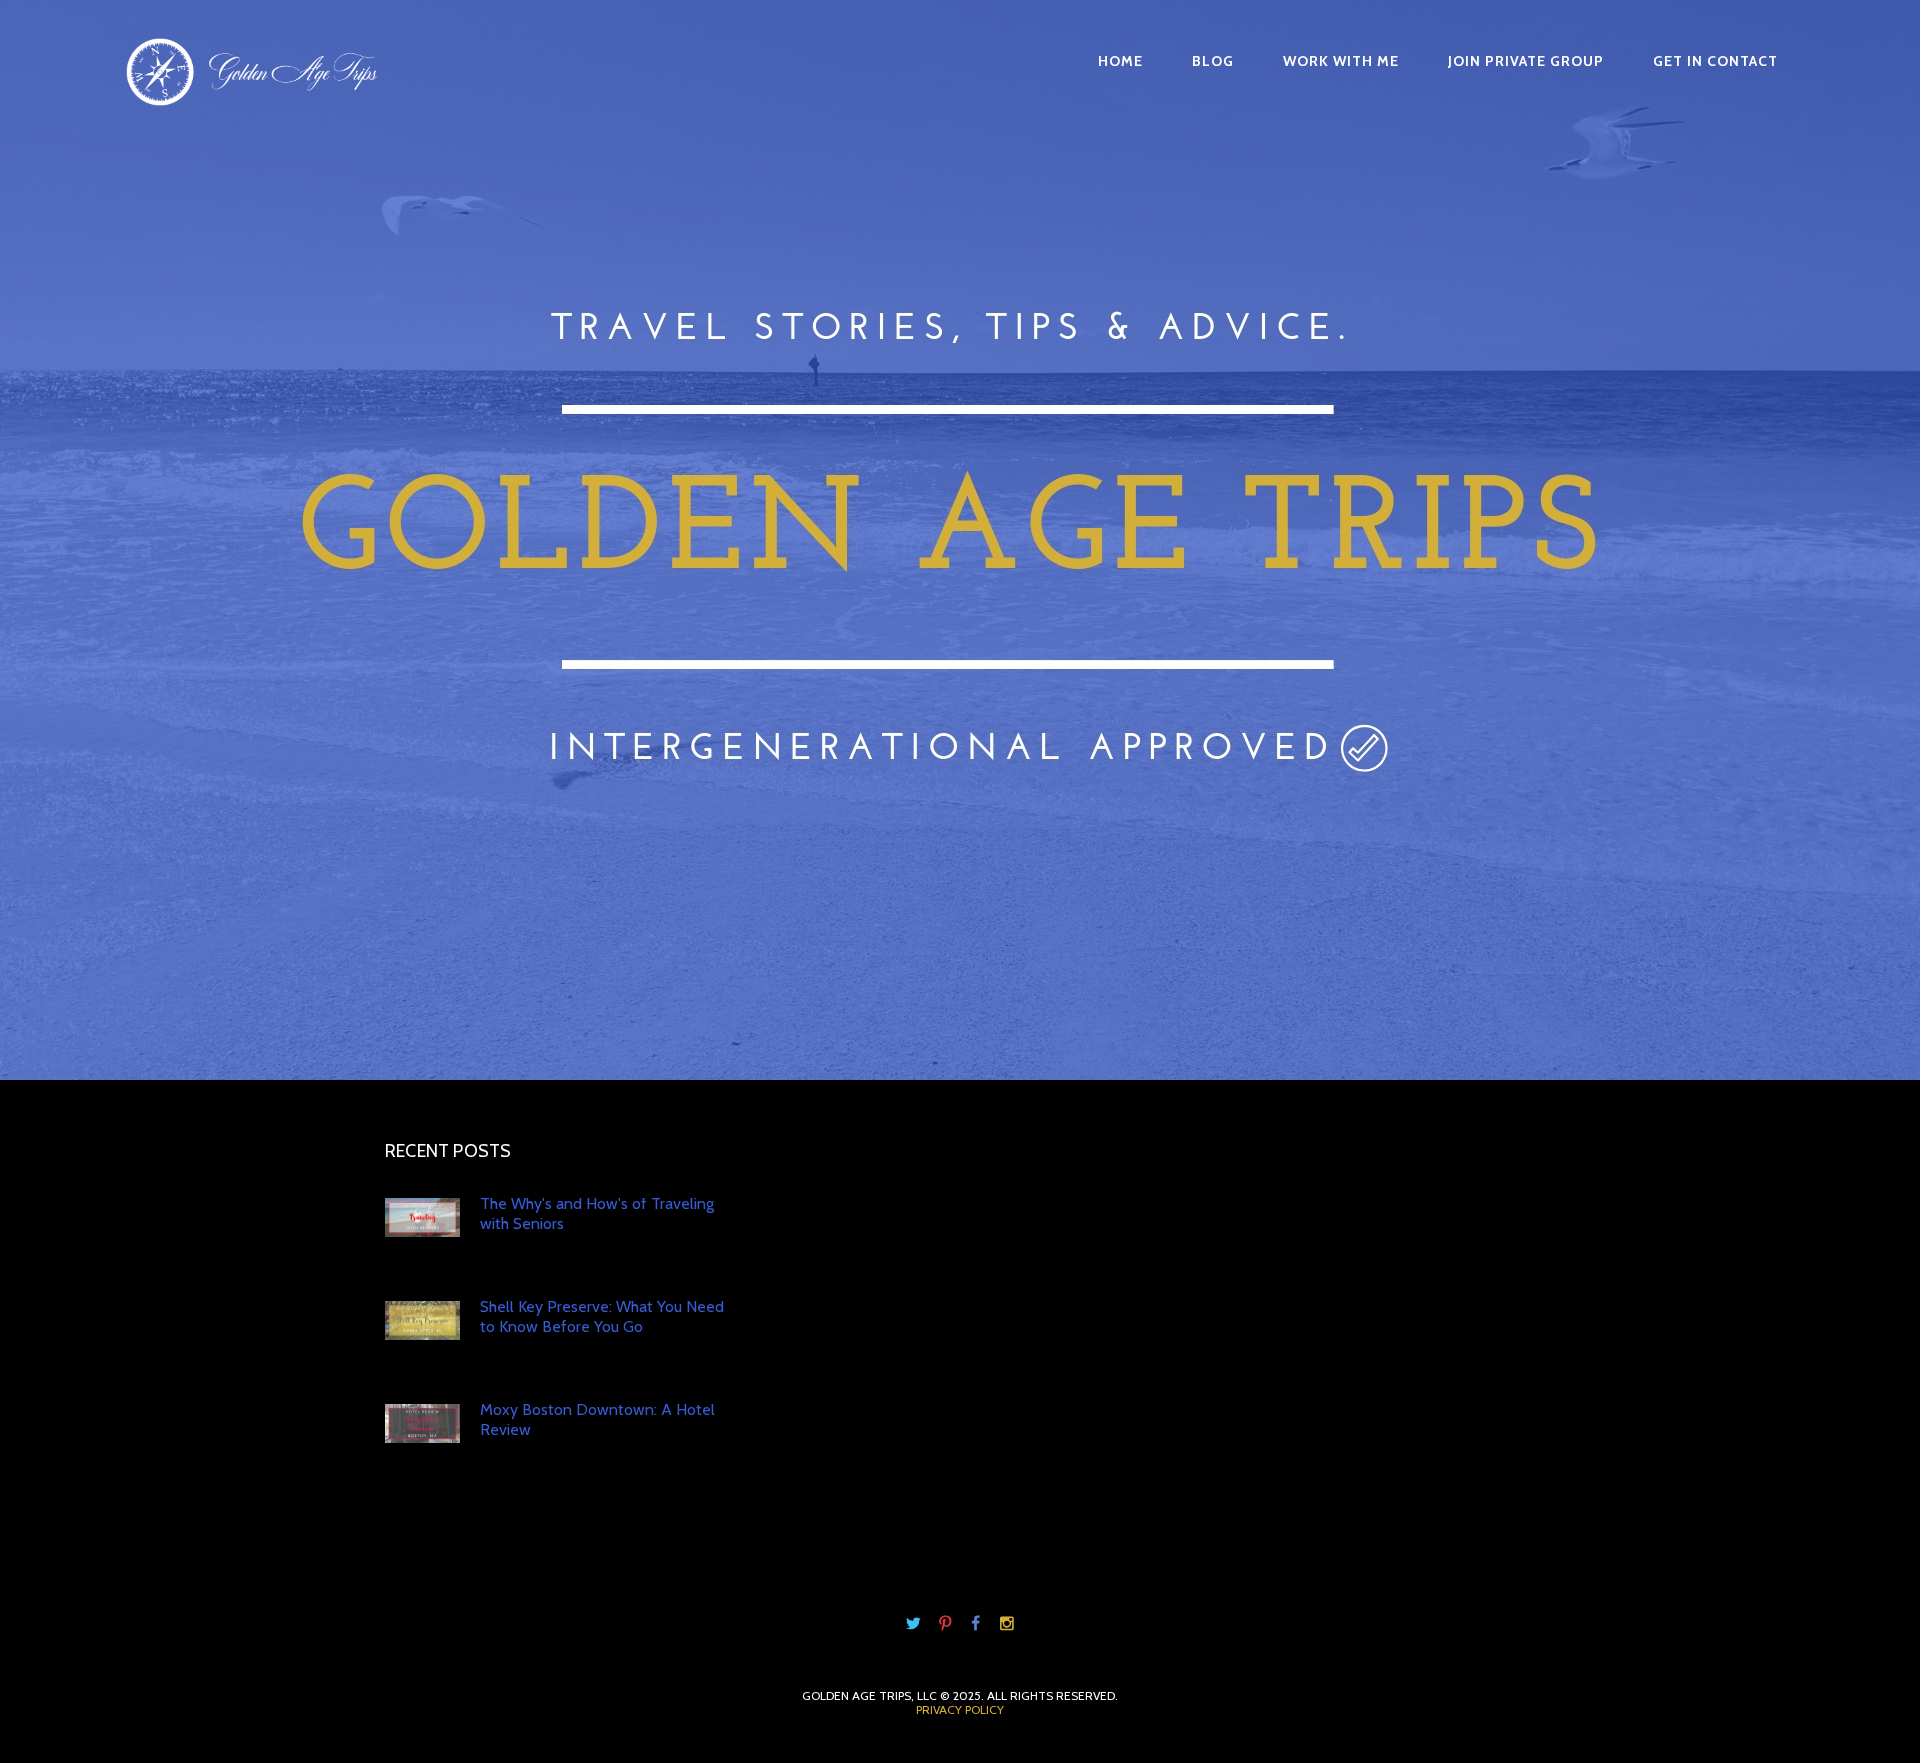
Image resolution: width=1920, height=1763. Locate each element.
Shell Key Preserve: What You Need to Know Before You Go (602, 1316)
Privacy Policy (960, 1709)
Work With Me (1341, 61)
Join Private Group (1526, 61)
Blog (1213, 61)
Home (1120, 61)
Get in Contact (1715, 61)
